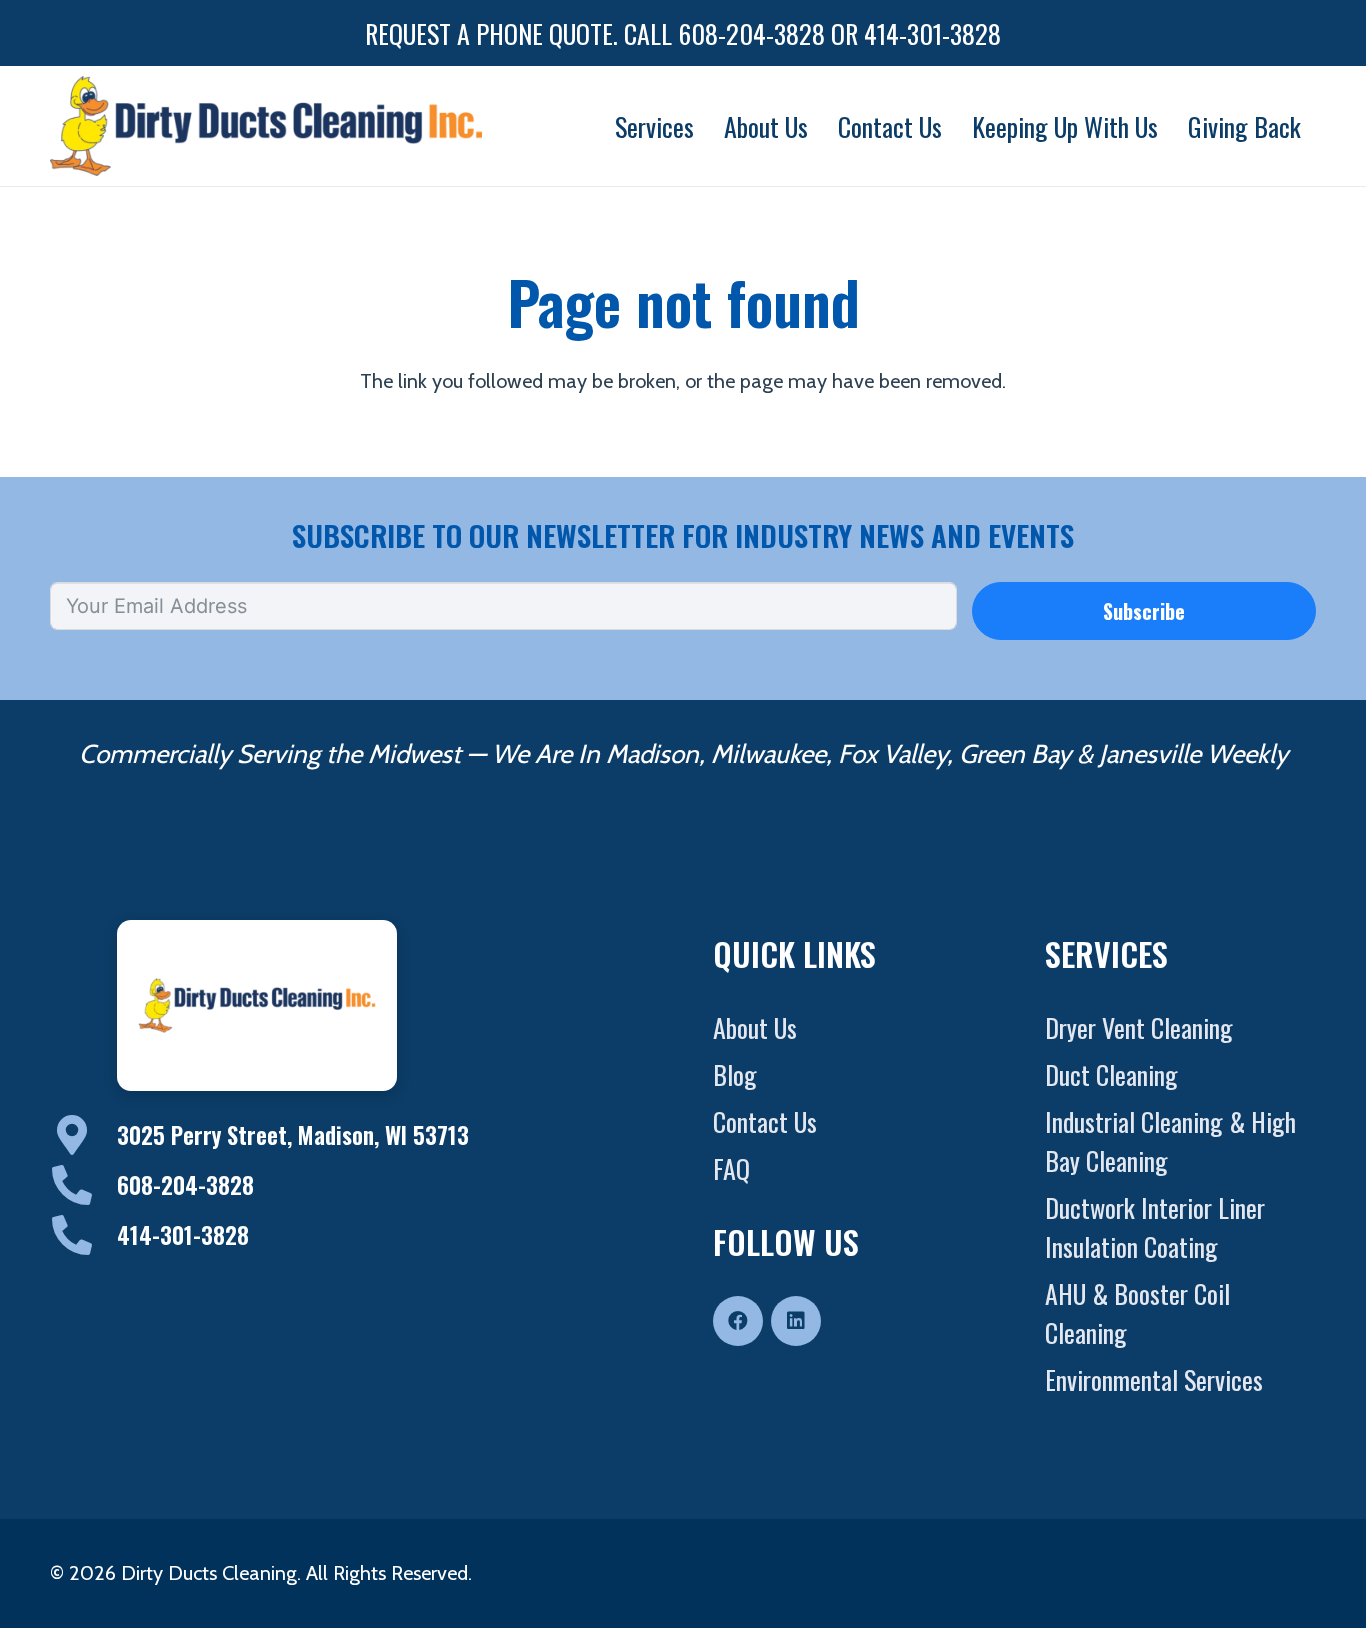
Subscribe (1144, 611)
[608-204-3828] (83, 1185)
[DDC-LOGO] (266, 126)
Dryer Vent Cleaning (1139, 1027)
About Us (755, 1027)
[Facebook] (738, 1321)
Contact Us (765, 1121)
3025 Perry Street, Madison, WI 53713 (293, 1135)
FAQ (731, 1168)
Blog (735, 1074)
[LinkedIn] (796, 1321)
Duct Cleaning (1111, 1074)
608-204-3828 (185, 1185)
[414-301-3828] (83, 1235)
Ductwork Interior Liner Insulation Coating (1155, 1227)
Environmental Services (1154, 1379)
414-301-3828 (183, 1235)
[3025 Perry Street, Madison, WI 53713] (83, 1135)
